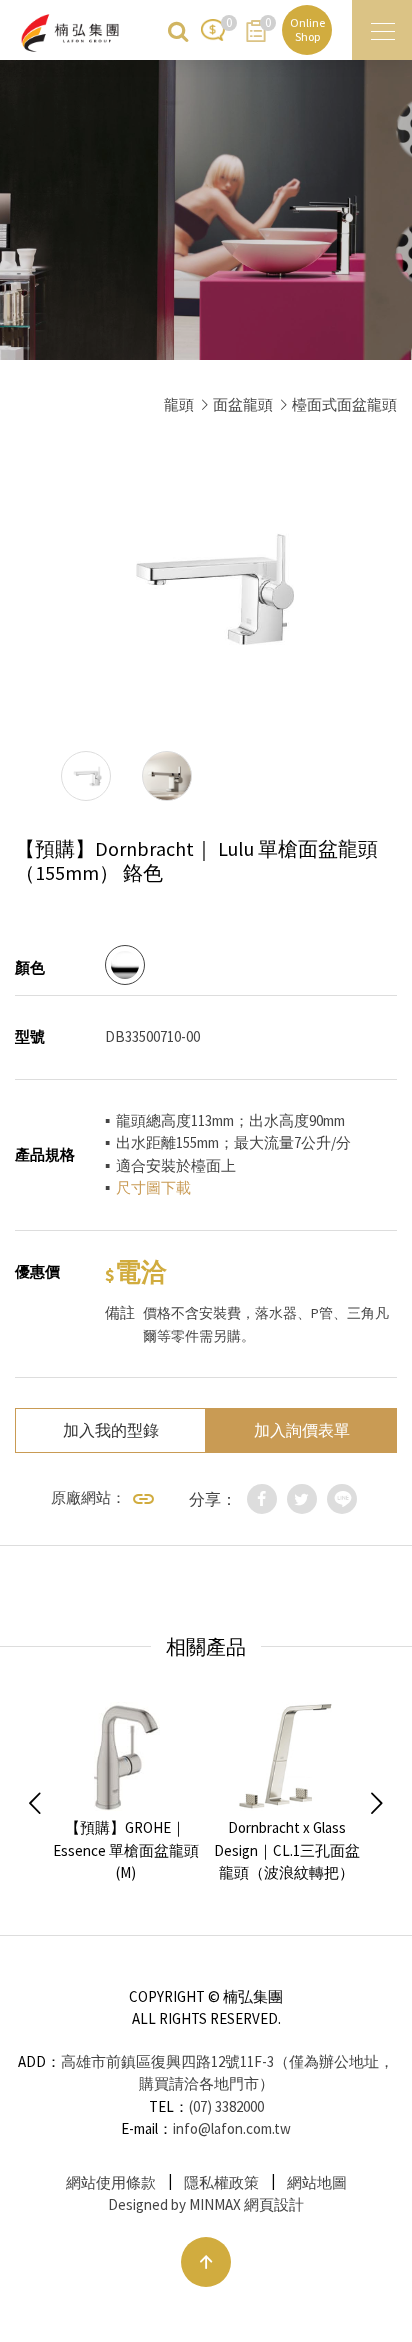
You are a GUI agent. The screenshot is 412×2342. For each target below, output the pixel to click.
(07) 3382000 (226, 2106)
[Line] (342, 1499)
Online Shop (307, 29)
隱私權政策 (221, 2182)
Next (377, 1804)
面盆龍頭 (243, 404)
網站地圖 (317, 2182)
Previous (35, 1804)
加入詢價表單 (302, 1430)
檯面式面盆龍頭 (344, 404)
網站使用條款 (111, 2182)
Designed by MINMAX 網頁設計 (206, 2204)
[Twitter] (302, 1499)
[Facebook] (262, 1499)
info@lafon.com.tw (232, 2128)
